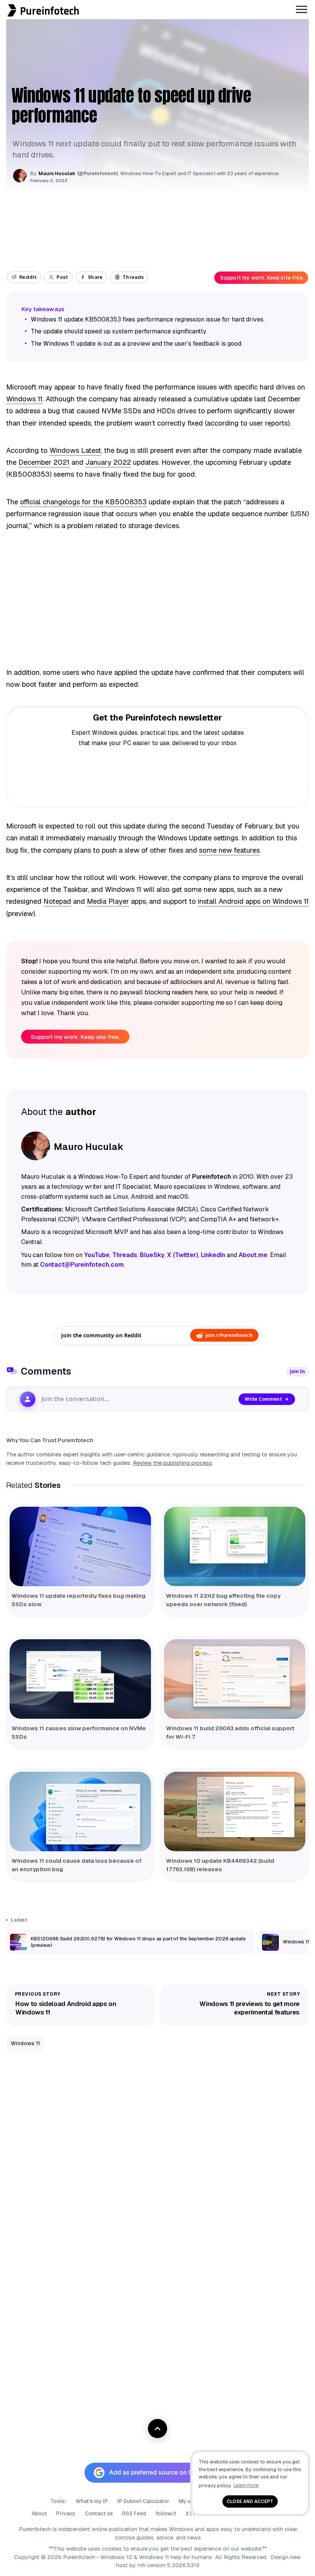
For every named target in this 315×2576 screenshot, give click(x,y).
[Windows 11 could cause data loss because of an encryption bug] (80, 1811)
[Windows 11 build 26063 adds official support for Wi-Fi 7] (235, 1679)
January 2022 (108, 462)
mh (142, 2565)
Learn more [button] (246, 2485)
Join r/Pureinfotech (229, 1335)
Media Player (108, 901)
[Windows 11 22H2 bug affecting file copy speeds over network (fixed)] (235, 1546)
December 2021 (44, 462)
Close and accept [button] (250, 2501)
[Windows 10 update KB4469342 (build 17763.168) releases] (235, 1811)
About (39, 2513)
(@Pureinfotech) (98, 174)
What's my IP (92, 2501)
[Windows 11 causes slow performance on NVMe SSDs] (80, 1679)
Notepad (57, 901)
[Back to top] (157, 2429)
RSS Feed (134, 2513)
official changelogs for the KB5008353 (83, 502)
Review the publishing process (172, 1463)
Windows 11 (24, 399)
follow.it (166, 2513)
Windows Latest (75, 450)
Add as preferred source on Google (159, 2472)
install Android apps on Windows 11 (253, 901)
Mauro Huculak (57, 173)
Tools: (58, 2501)
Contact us (99, 2513)
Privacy (66, 2513)
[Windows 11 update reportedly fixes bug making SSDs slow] (80, 1546)
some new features (229, 850)
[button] (2, 4)
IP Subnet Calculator (143, 2501)
